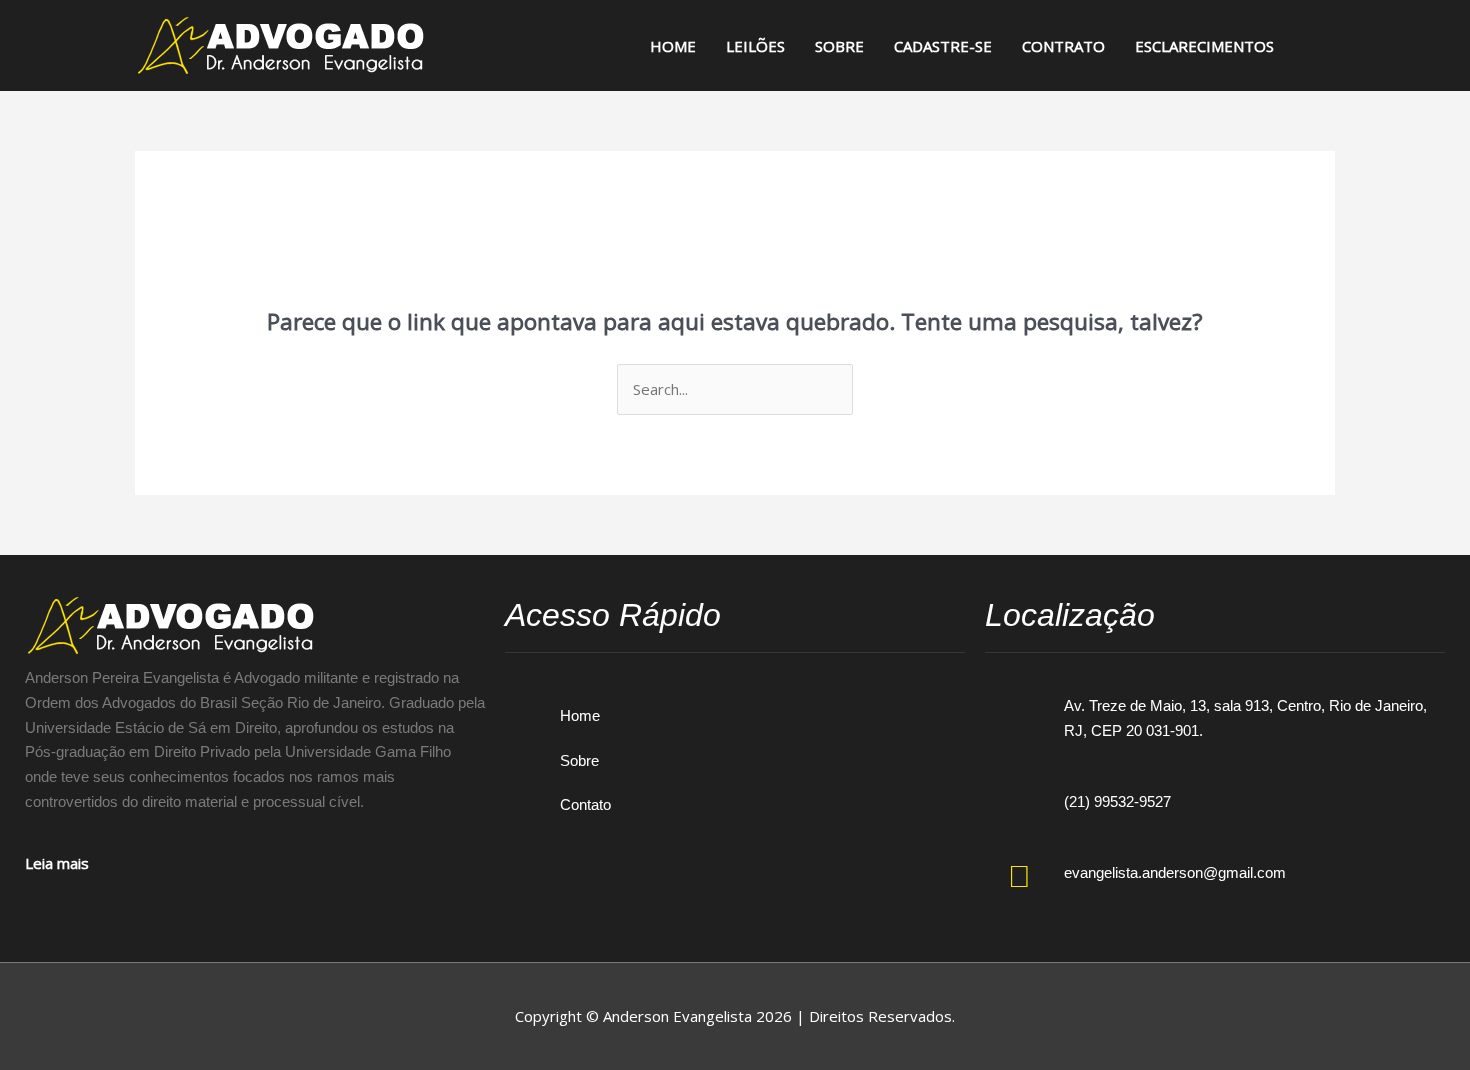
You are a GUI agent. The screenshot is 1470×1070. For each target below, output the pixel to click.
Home (673, 46)
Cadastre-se (943, 46)
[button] (1312, 46)
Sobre (839, 46)
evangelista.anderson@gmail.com (1175, 872)
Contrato (1063, 46)
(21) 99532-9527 (1117, 801)
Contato (585, 804)
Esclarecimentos (1204, 46)
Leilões (755, 46)
